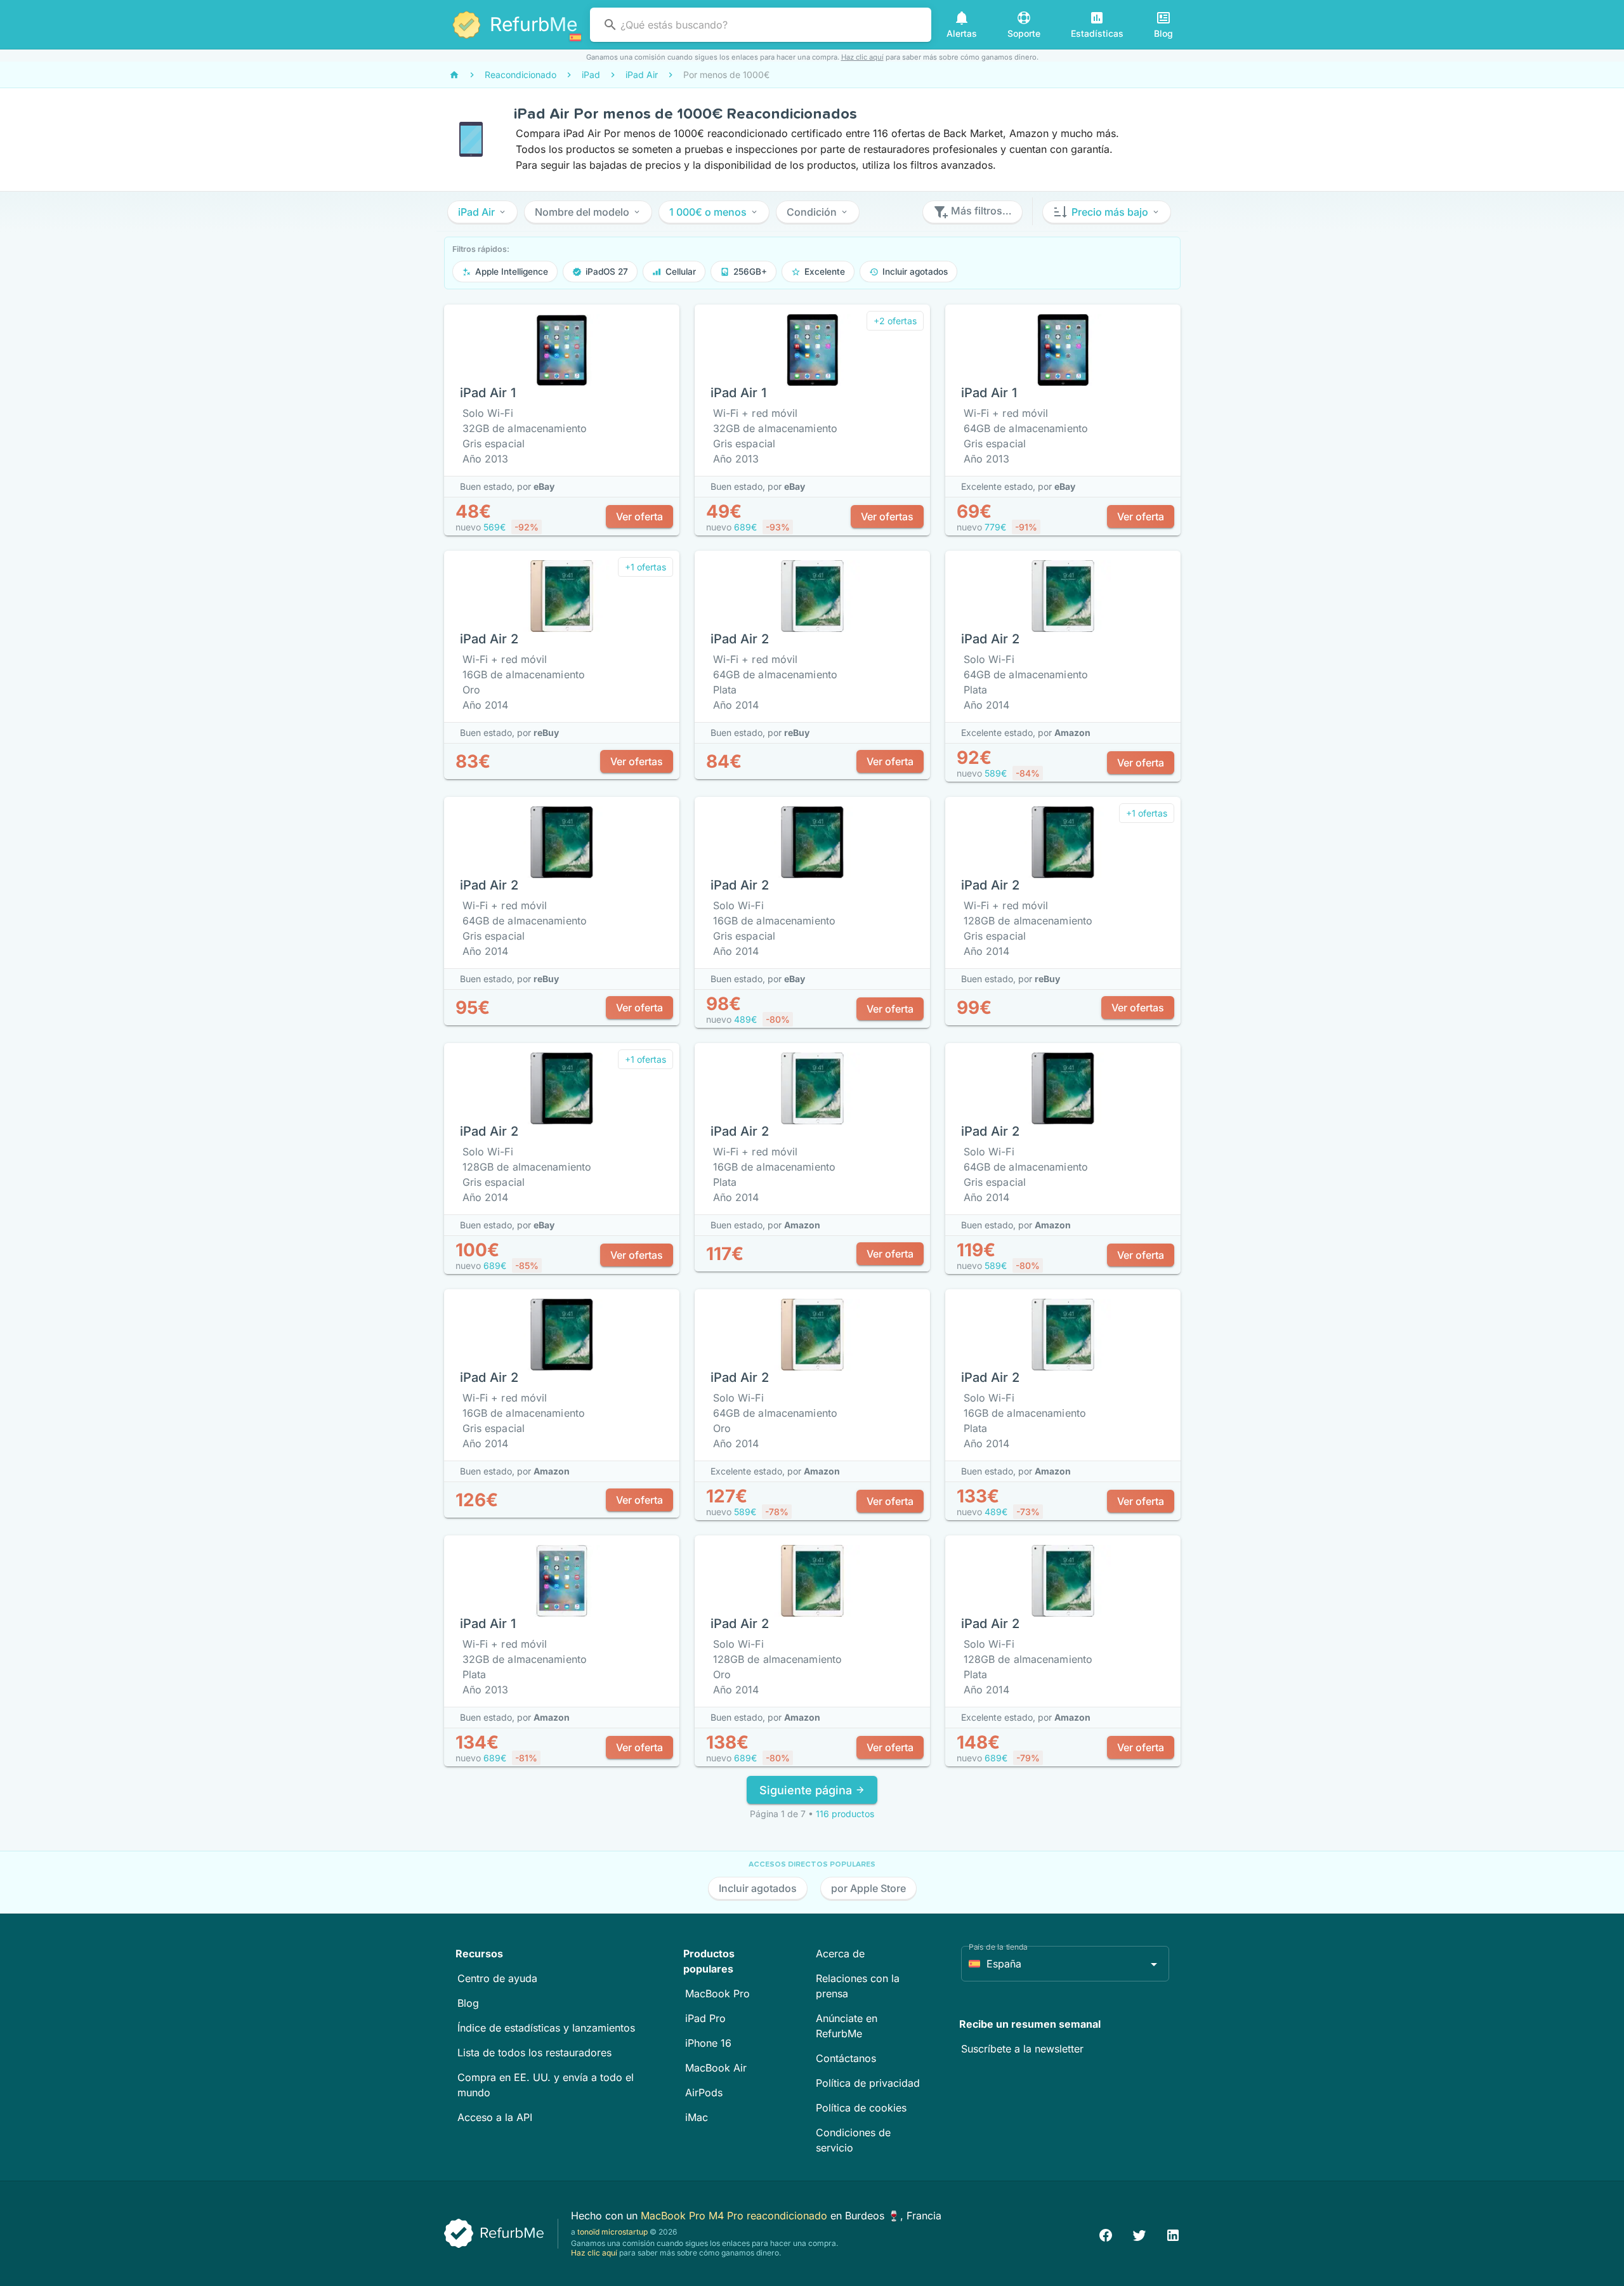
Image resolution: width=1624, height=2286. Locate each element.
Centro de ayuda (497, 1978)
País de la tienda (998, 1947)
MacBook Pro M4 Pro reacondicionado (736, 2216)
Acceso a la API (495, 2117)
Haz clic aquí (862, 57)
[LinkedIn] (1173, 2234)
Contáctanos (846, 2058)
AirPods (704, 2092)
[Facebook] (1106, 2234)
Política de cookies (861, 2108)
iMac (697, 2117)
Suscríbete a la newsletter (1022, 2049)
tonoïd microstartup (612, 2232)
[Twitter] (1139, 2234)
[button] (482, 212)
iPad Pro (705, 2018)
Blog (468, 2003)
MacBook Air (716, 2068)
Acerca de (840, 1954)
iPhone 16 (708, 2043)
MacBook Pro (717, 1994)
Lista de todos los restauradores (534, 2053)
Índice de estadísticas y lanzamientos (546, 2028)
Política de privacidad (868, 2083)
